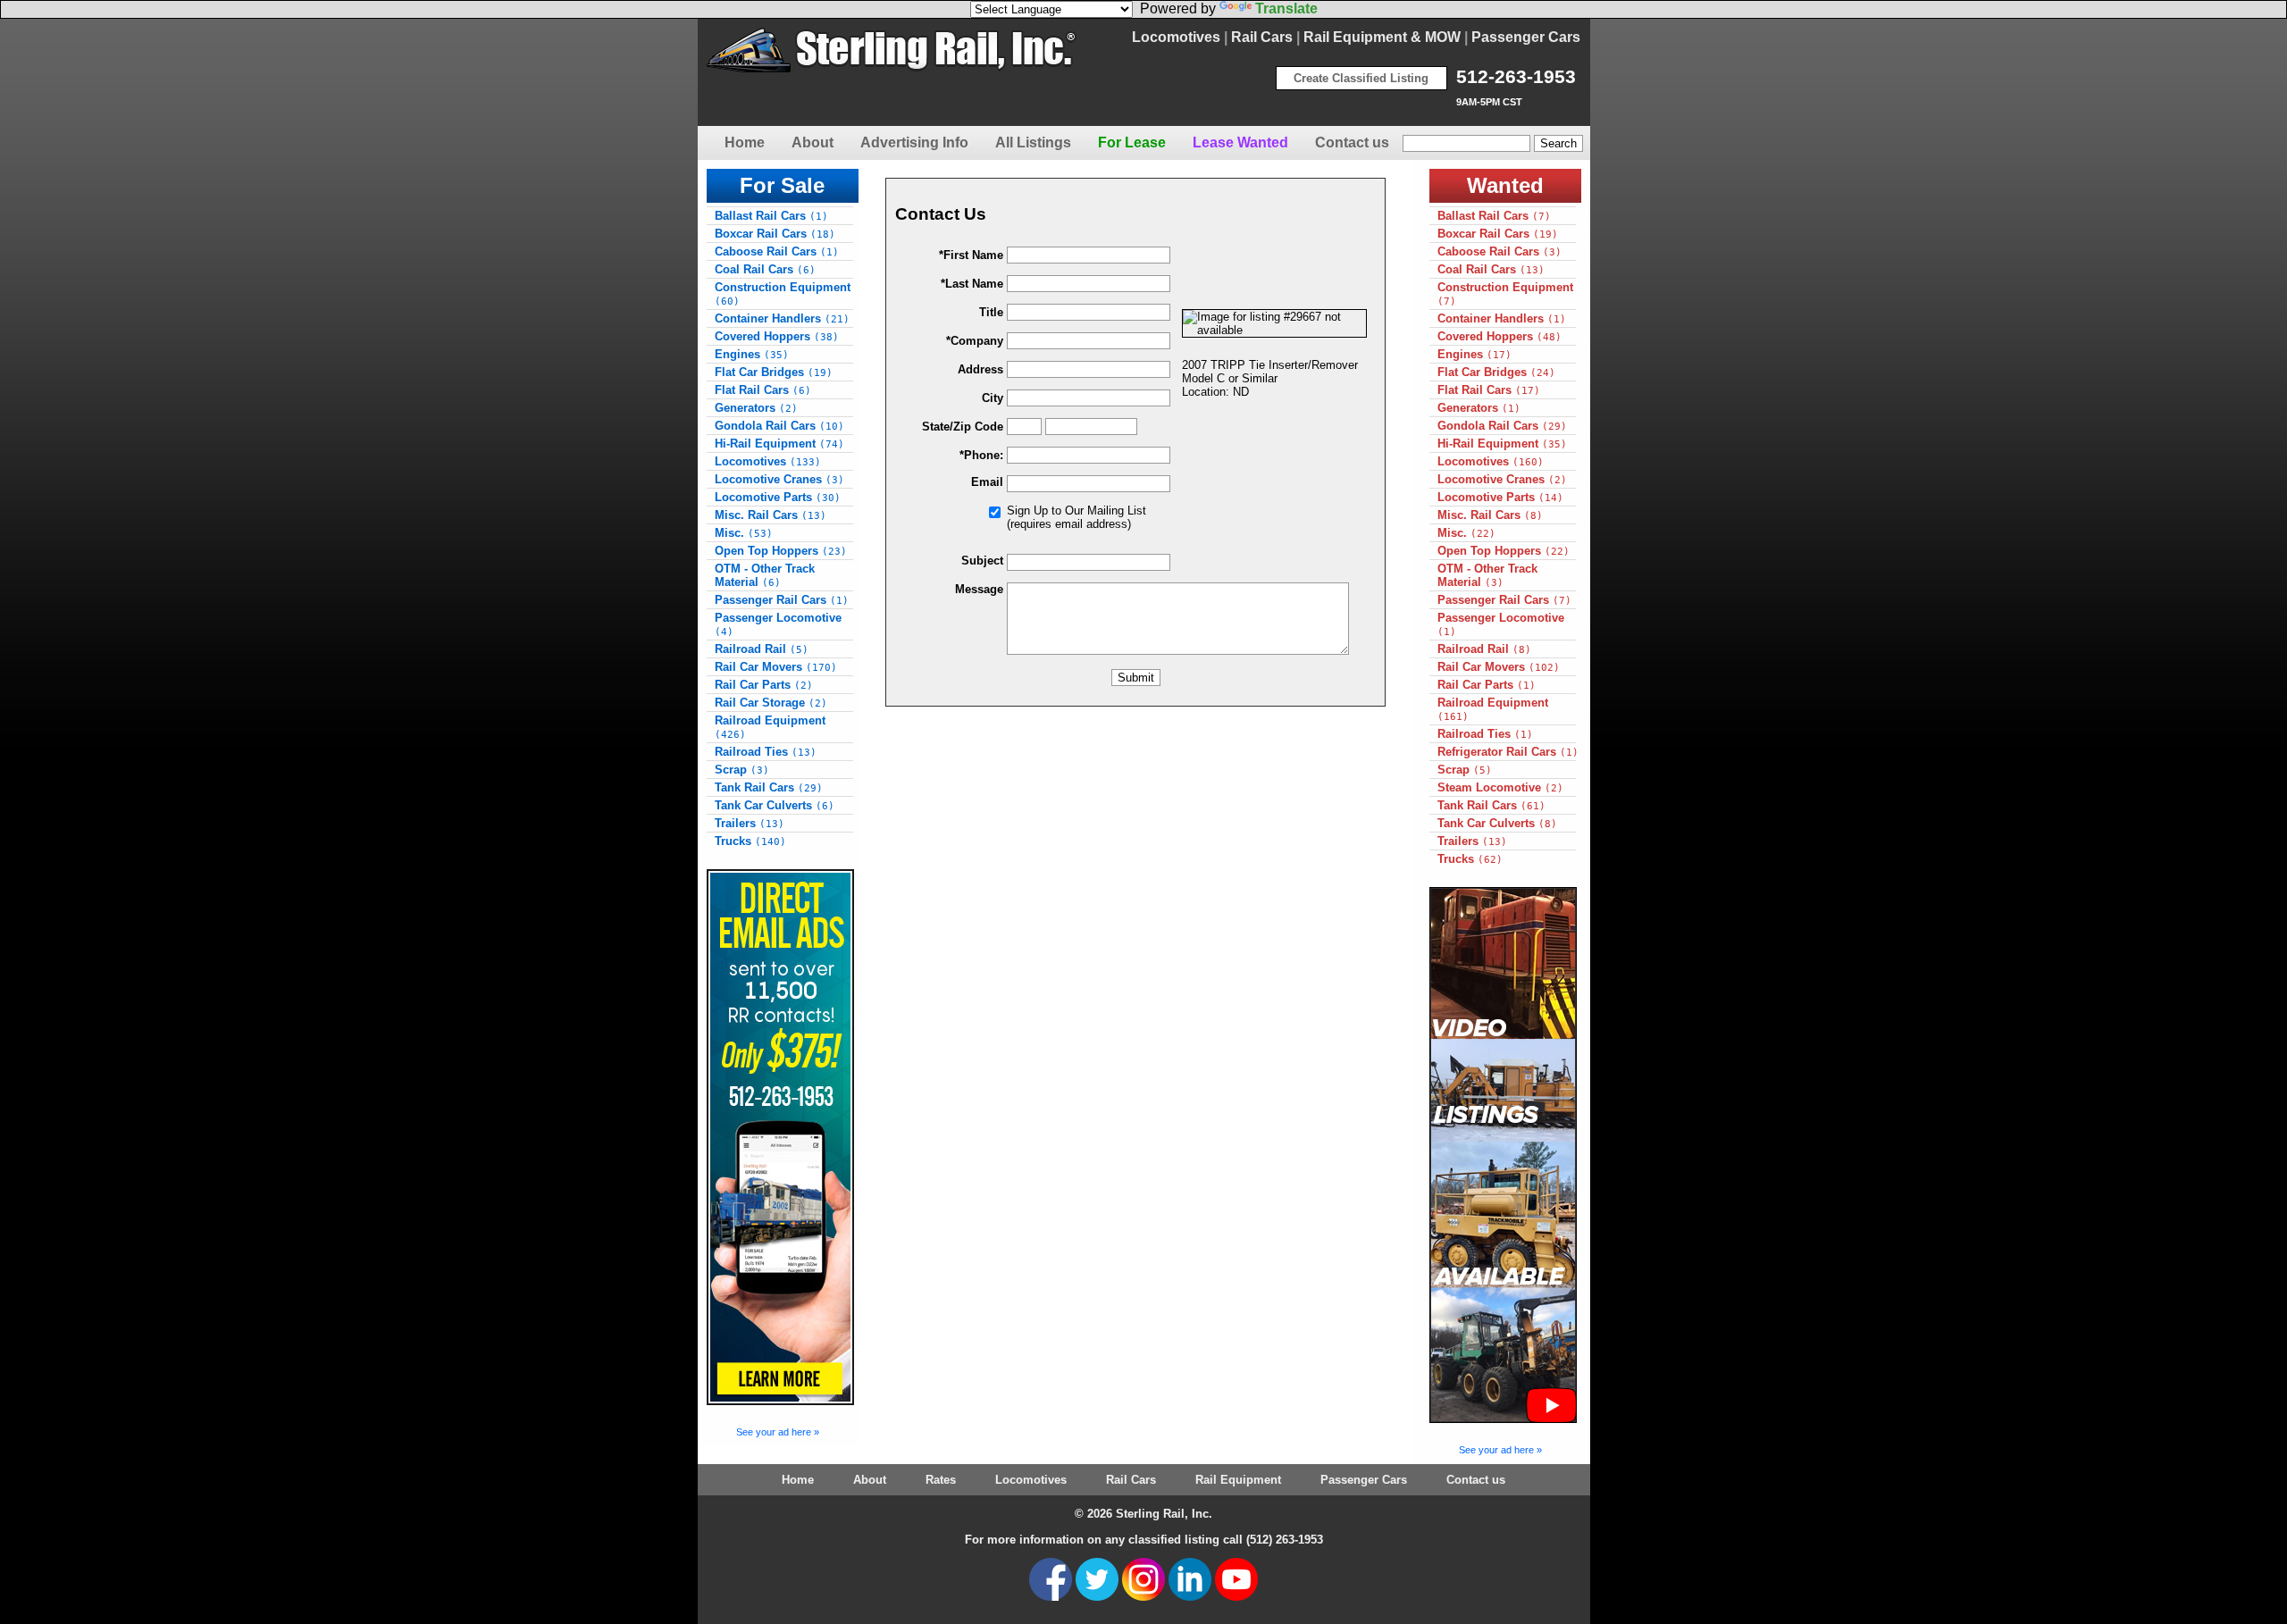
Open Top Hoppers (781, 551)
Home (745, 142)
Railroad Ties (766, 752)
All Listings (1033, 142)
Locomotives (1176, 37)
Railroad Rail (762, 649)
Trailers (750, 823)
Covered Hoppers (777, 336)
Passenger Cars (1526, 37)
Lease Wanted (1240, 142)
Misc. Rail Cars (771, 515)
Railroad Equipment (770, 727)
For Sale (782, 185)
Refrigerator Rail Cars (1508, 752)
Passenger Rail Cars (782, 600)
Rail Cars (1262, 37)
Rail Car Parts (764, 685)
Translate (1286, 8)
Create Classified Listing (1361, 78)
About (813, 142)
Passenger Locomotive (778, 624)
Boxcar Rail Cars (775, 234)
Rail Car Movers (776, 667)
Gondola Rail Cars (779, 426)
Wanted (1505, 185)
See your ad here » (778, 1432)
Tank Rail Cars (769, 787)
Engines (752, 354)
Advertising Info (914, 142)
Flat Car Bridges (774, 372)
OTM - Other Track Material (765, 575)
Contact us (1352, 142)
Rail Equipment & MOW (1382, 37)
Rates (941, 1480)
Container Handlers (782, 318)
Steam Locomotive (1500, 787)
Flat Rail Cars (763, 390)
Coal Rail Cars (765, 269)
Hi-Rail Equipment (779, 444)
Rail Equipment (1238, 1480)
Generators (756, 408)
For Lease (1132, 142)
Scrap (742, 770)
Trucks (750, 841)
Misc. (744, 533)
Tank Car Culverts (775, 805)
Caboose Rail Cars (777, 251)
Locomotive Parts (778, 497)
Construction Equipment (783, 294)
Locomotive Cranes (779, 479)
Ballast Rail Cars (771, 216)
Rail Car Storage (771, 703)
